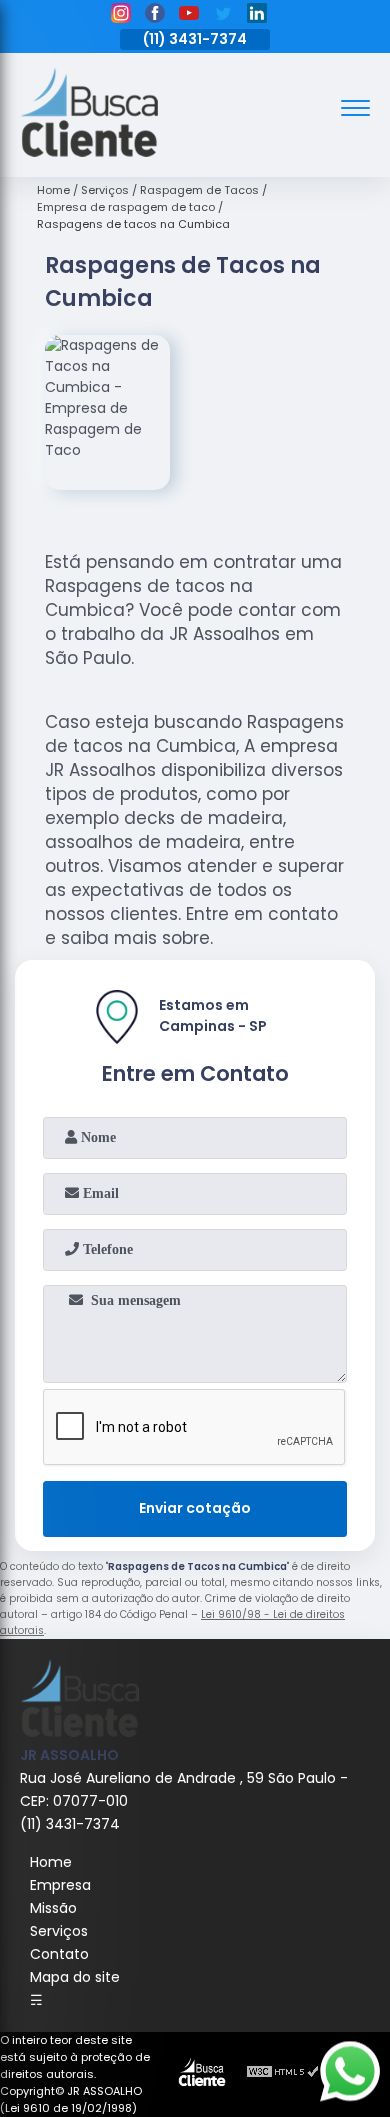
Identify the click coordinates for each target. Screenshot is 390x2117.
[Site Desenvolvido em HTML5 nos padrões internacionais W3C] (283, 2074)
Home (51, 1862)
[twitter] (223, 16)
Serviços (59, 1931)
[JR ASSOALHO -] (89, 152)
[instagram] (121, 16)
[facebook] (155, 16)
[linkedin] (257, 16)
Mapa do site (75, 1977)
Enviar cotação (195, 1508)
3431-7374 (208, 39)
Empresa (60, 1885)
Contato (59, 1954)
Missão (53, 1908)
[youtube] (189, 16)
